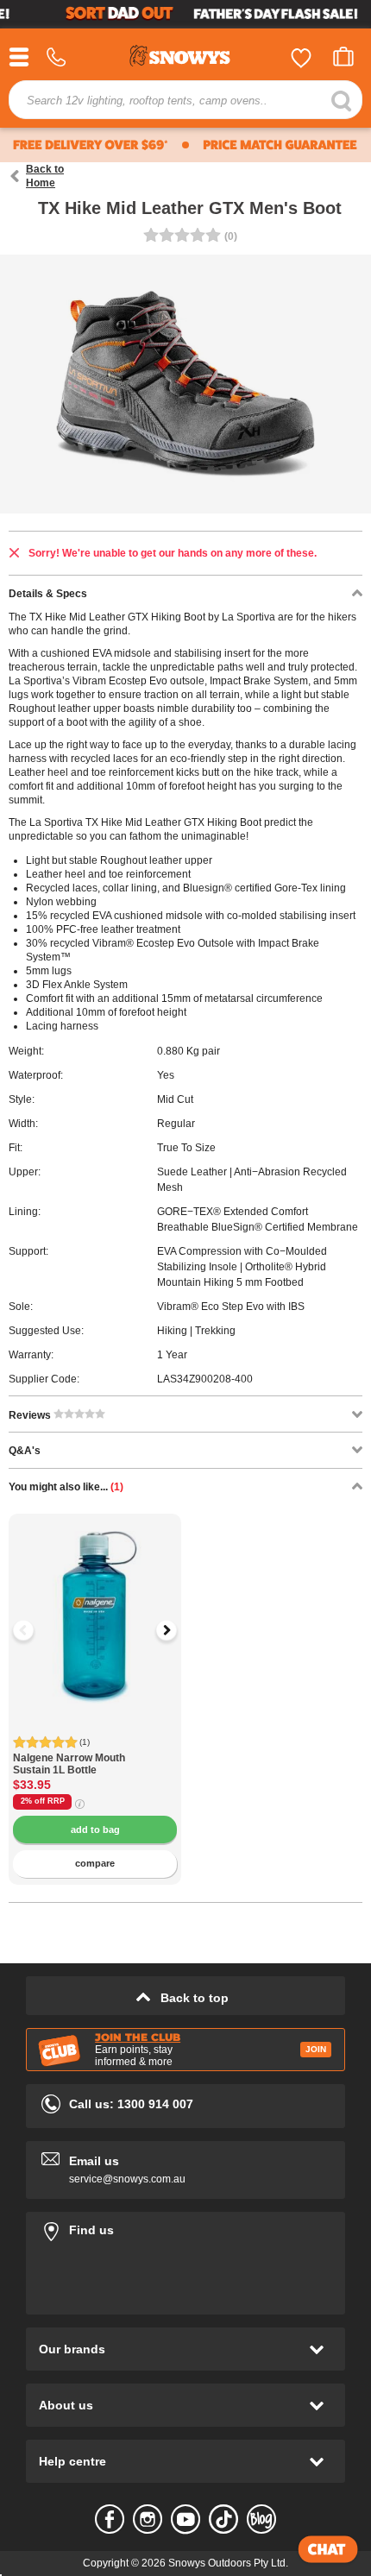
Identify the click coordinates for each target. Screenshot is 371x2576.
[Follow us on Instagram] (148, 2519)
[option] (95, 1600)
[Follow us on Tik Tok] (223, 2519)
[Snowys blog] (261, 2519)
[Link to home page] (185, 58)
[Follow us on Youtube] (185, 2519)
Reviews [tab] (31, 1415)
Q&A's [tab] (25, 1451)
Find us (185, 2227)
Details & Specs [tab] (48, 594)
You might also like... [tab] (66, 1487)
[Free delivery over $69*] (88, 145)
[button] (35, 1630)
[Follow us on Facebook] (110, 2519)
